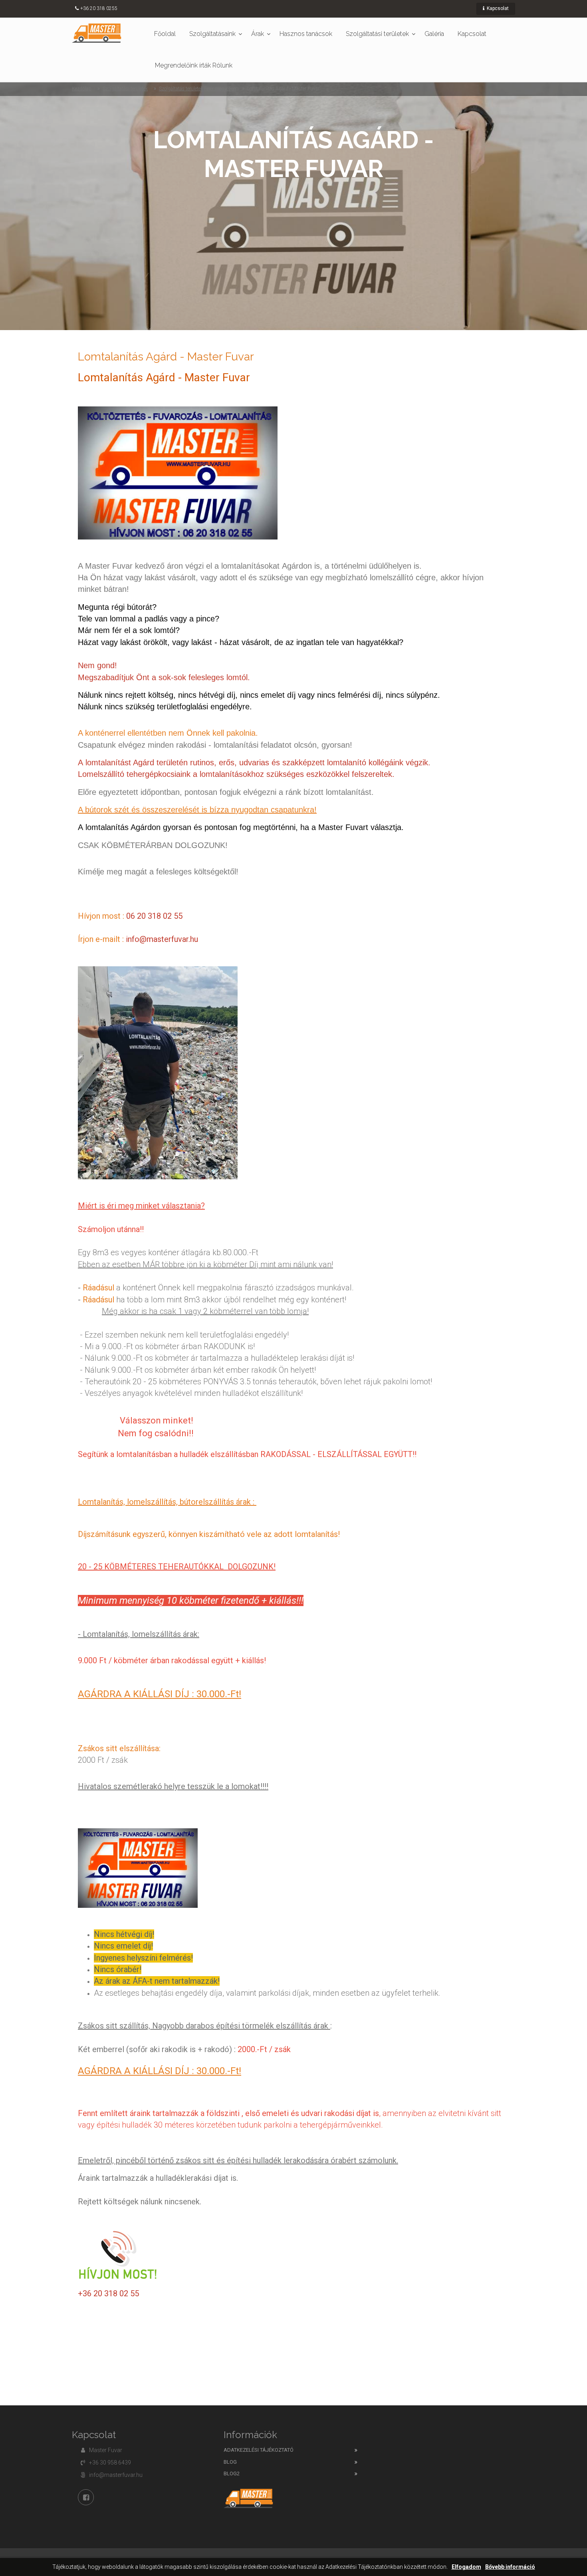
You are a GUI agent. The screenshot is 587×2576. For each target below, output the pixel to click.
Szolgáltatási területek (377, 34)
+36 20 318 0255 (99, 8)
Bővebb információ (510, 2567)
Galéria (434, 34)
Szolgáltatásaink (212, 34)
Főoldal (165, 34)
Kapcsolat (497, 8)
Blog (230, 2462)
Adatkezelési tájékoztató (259, 2450)
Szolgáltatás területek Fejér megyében (197, 89)
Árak (258, 34)
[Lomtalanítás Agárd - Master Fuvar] (97, 33)
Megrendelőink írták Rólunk (194, 65)
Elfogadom (466, 2567)
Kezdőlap (82, 89)
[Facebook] (86, 2497)
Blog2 (232, 2473)
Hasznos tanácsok (306, 34)
